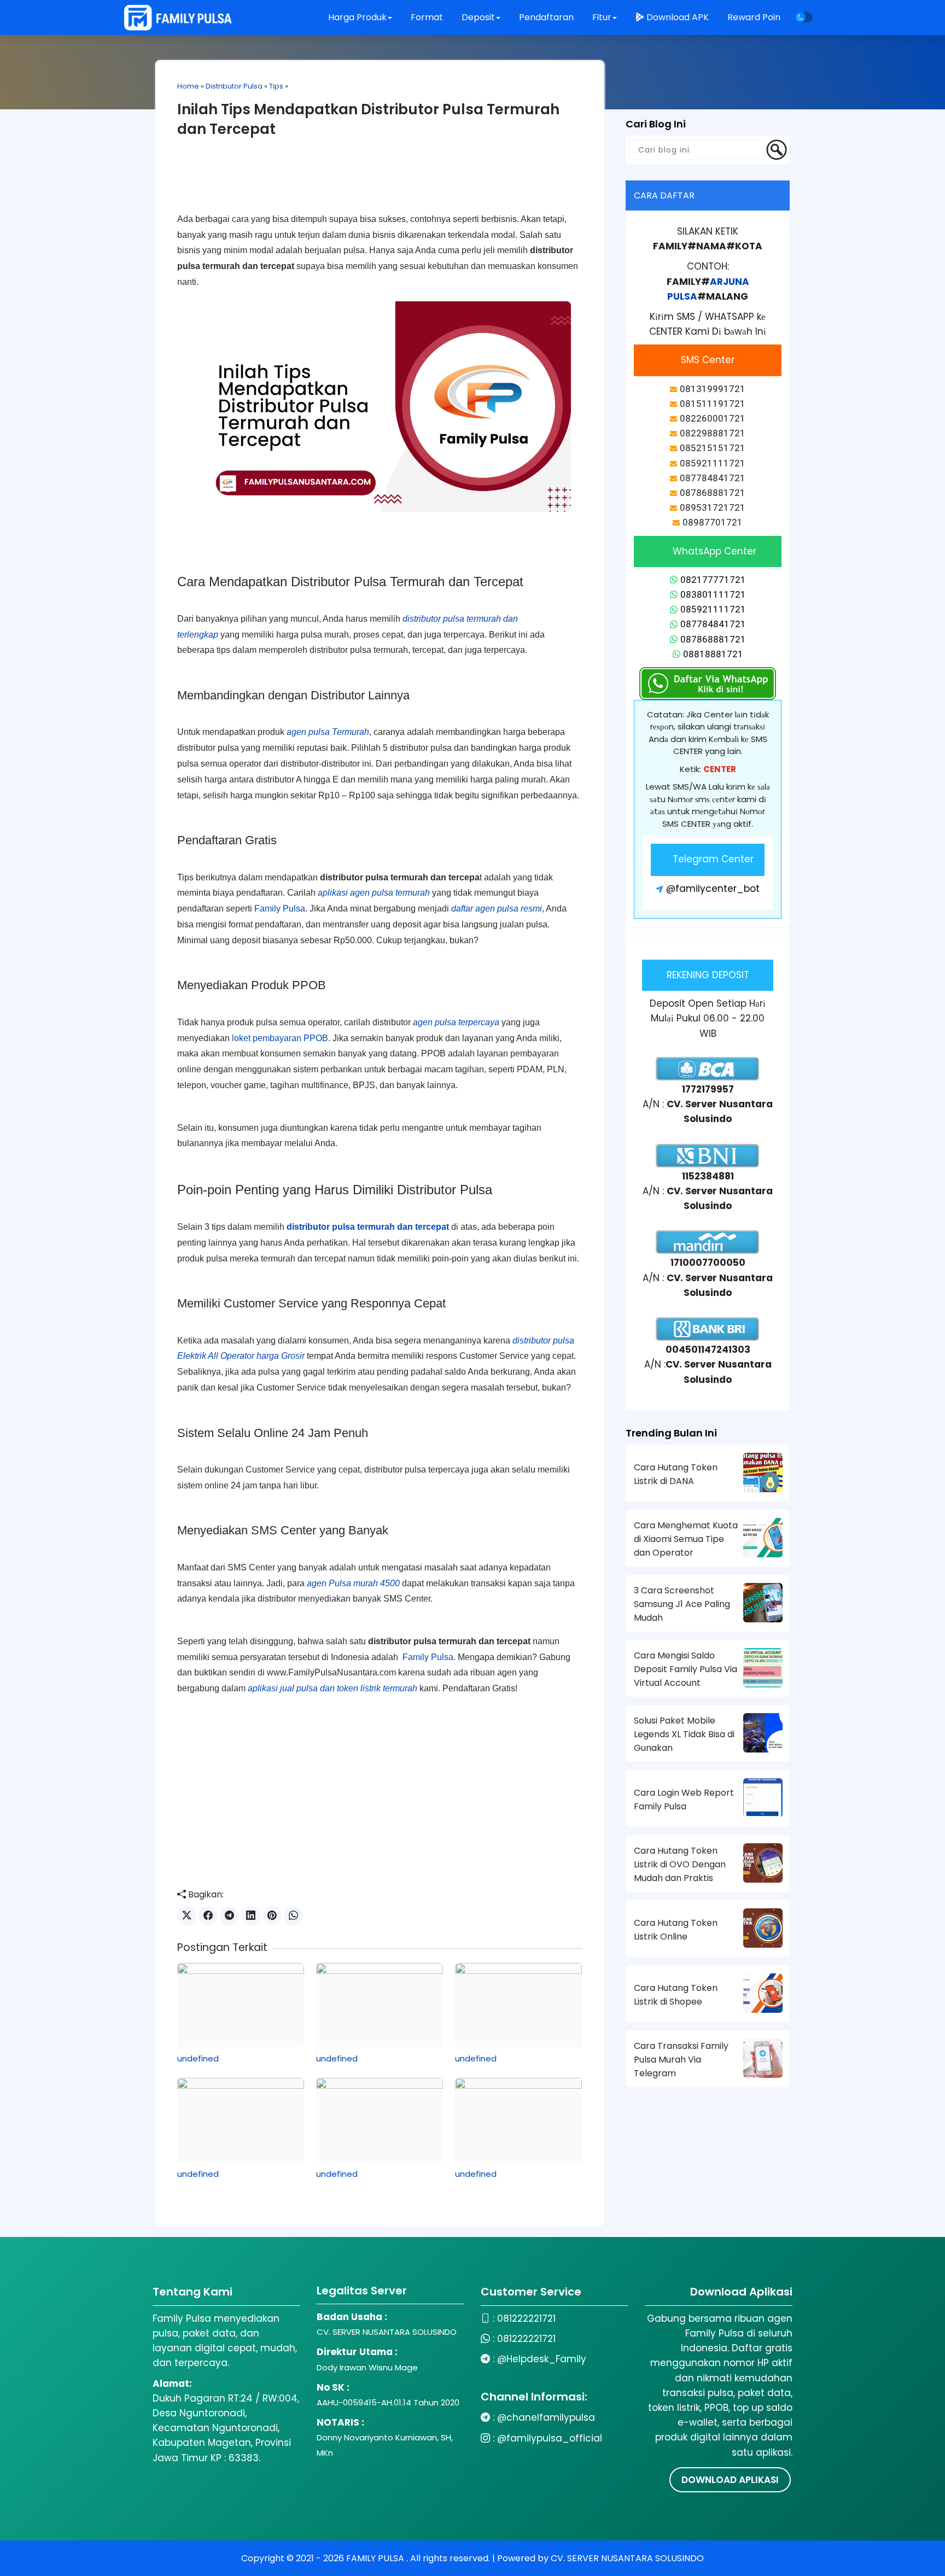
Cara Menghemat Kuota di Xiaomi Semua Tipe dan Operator (686, 1539)
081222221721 (526, 2318)
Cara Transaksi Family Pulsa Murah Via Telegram (681, 2060)
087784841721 (713, 624)
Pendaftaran (547, 17)
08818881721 (713, 654)
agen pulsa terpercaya (456, 1022)
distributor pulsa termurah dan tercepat (368, 1227)
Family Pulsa (280, 909)
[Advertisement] (380, 184)
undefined (198, 2058)
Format (428, 17)
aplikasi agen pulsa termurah (374, 893)
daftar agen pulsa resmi (497, 909)
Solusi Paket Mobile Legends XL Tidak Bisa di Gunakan (684, 1734)
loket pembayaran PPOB (280, 1038)
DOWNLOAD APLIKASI (730, 2480)
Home (188, 86)
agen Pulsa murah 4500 (353, 1583)
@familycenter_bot (713, 889)
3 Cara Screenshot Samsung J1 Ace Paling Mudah (682, 1604)
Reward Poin (754, 17)
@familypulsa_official (550, 2438)
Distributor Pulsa (234, 86)
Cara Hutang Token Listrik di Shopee (676, 1995)
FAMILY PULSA (376, 2558)
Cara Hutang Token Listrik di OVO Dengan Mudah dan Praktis (680, 1864)
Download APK (678, 17)
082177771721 (713, 580)
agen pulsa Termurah (328, 732)
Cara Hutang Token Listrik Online (676, 1930)
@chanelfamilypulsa (546, 2417)
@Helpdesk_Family (542, 2359)
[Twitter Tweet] (187, 1916)
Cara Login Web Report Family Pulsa (684, 1800)
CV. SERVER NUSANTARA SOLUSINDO (627, 2558)
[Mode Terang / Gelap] (804, 17)
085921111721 (713, 609)
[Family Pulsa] (178, 17)
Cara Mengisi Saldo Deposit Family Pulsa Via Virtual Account (686, 1669)
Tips (276, 86)
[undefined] (241, 2005)
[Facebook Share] (208, 1916)
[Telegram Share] (229, 1916)
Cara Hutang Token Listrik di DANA (676, 1474)
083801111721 (713, 594)
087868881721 (713, 639)
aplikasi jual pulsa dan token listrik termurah (332, 1688)
